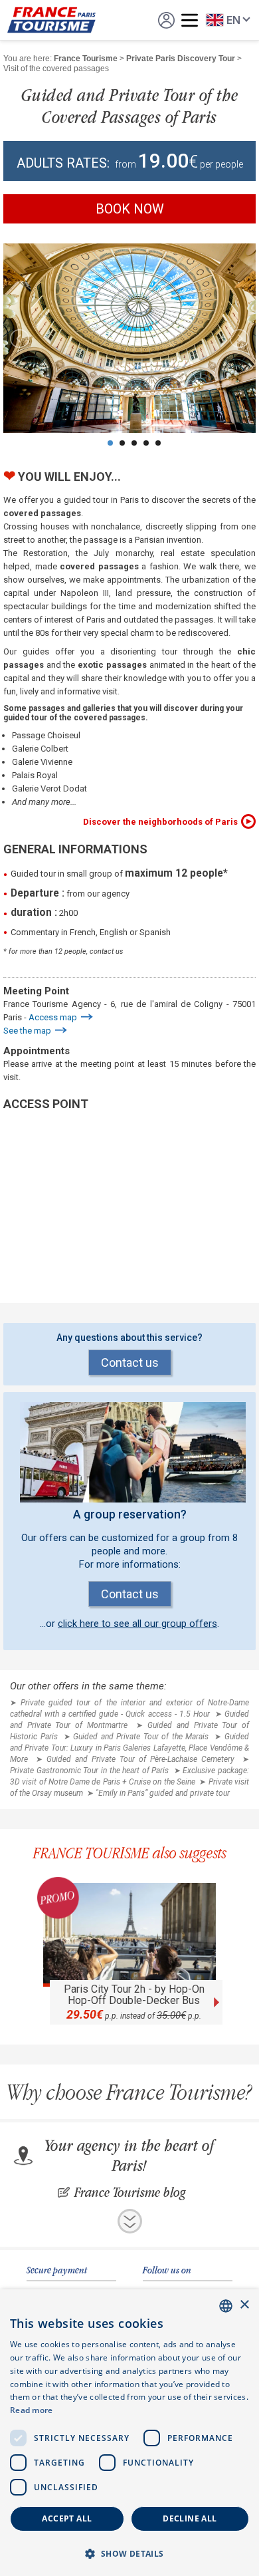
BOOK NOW (130, 209)
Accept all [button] (67, 2518)
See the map (27, 1031)
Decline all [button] (190, 2518)
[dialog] (129, 2433)
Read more (32, 2410)
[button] (129, 2553)
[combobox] (226, 2306)
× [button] (244, 2305)
